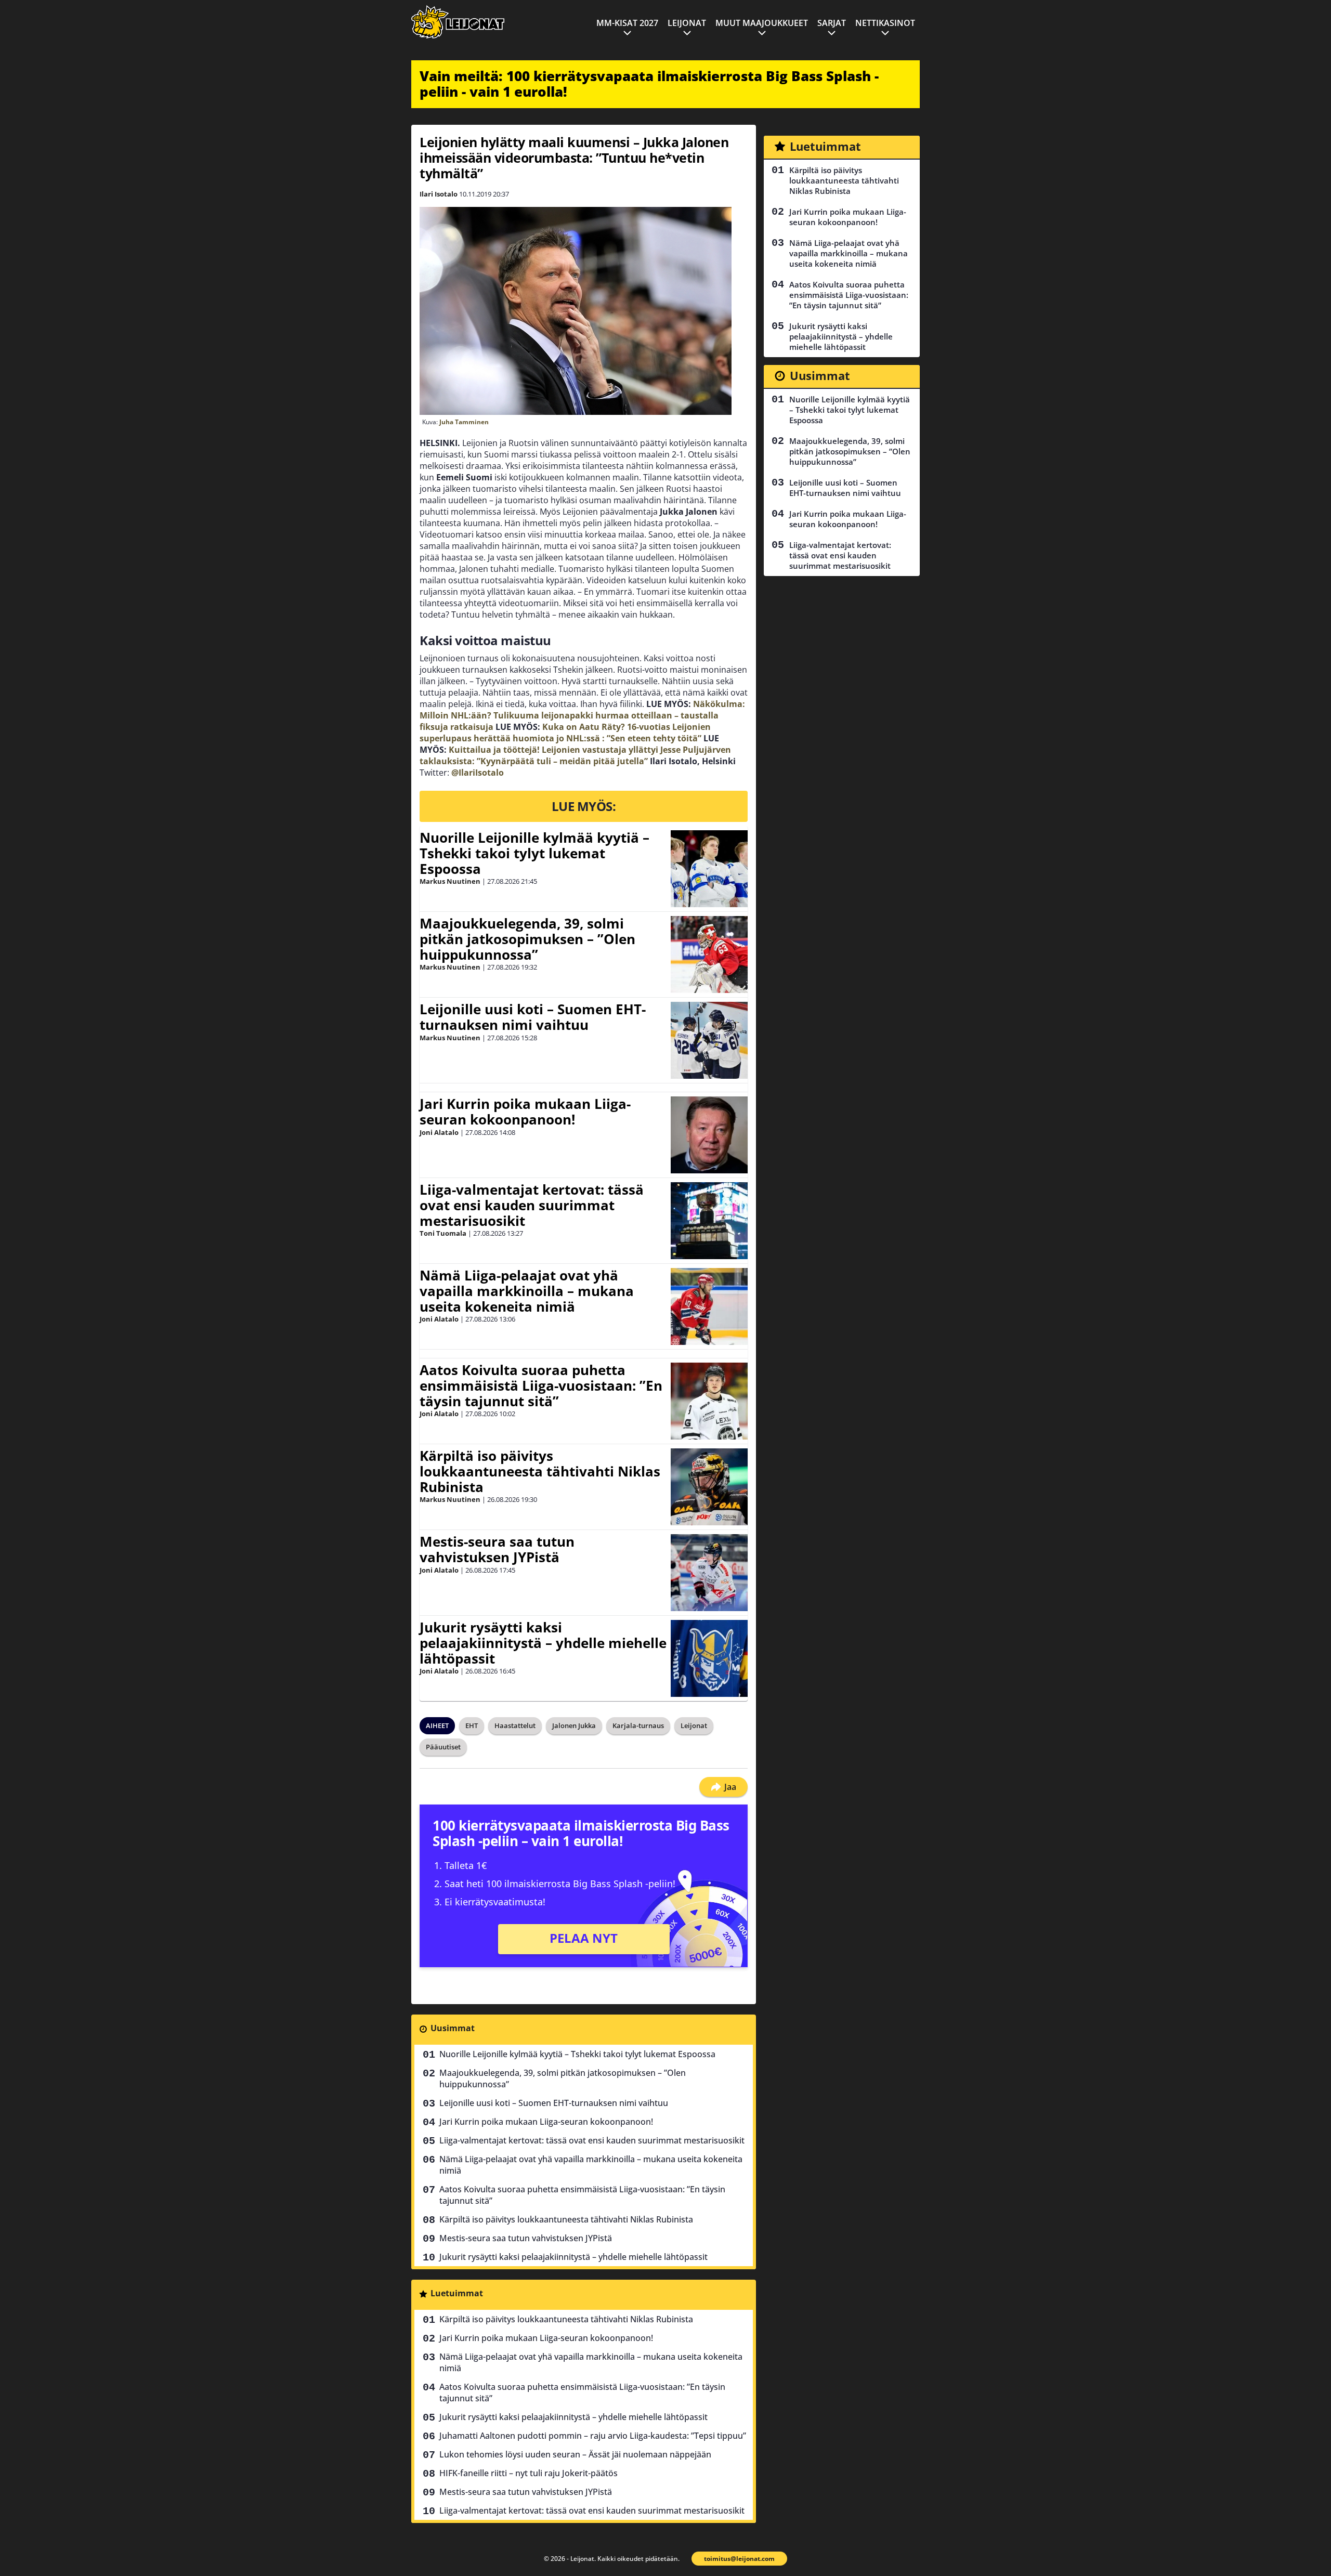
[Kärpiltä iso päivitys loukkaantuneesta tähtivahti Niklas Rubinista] (709, 1487)
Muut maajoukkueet (762, 23)
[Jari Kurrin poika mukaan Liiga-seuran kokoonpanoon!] (709, 1135)
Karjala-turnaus (638, 1725)
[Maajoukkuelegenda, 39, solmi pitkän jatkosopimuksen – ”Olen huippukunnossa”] (709, 954)
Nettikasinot (885, 23)
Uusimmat (453, 2028)
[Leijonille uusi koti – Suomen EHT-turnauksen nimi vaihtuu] (709, 1040)
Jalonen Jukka (574, 1725)
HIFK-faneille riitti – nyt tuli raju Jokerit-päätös (529, 2473)
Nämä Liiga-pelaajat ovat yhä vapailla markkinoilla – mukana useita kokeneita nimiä (527, 1291)
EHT (472, 1725)
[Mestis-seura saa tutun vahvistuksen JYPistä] (709, 1573)
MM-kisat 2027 (627, 23)
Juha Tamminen (464, 422)
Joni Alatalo (439, 1132)
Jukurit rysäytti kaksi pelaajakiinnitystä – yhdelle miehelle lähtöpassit (543, 1643)
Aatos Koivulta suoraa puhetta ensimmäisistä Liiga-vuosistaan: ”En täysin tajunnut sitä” (541, 1385)
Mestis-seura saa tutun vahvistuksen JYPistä (497, 1549)
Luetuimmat (457, 2293)
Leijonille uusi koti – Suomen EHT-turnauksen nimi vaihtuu (533, 1017)
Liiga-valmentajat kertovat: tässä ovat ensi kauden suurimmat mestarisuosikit (532, 1205)
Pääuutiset (443, 1747)
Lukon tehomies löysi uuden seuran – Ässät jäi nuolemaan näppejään (575, 2454)
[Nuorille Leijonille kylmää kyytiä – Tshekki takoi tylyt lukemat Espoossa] (709, 869)
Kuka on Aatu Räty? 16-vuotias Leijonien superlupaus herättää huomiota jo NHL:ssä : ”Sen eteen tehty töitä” (565, 733)
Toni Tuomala (443, 1233)
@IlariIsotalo (478, 773)
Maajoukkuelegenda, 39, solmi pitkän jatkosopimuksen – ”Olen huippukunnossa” (527, 939)
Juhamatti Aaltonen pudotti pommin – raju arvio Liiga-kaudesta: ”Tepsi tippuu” (593, 2436)
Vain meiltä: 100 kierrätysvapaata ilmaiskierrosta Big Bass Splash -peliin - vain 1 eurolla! (649, 84)
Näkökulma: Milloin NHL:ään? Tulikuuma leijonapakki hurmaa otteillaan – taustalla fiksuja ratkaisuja (582, 715)
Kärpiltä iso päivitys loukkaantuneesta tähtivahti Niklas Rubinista (540, 1471)
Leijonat (687, 23)
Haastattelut (515, 1725)
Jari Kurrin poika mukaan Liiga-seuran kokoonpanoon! (525, 1112)
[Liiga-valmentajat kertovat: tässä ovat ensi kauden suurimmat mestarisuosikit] (709, 1221)
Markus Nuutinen (450, 881)
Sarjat (832, 23)
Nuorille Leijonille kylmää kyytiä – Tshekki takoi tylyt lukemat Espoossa (534, 853)
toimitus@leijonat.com (739, 2559)
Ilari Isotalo (439, 194)
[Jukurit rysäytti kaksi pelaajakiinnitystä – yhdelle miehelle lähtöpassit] (709, 1658)
